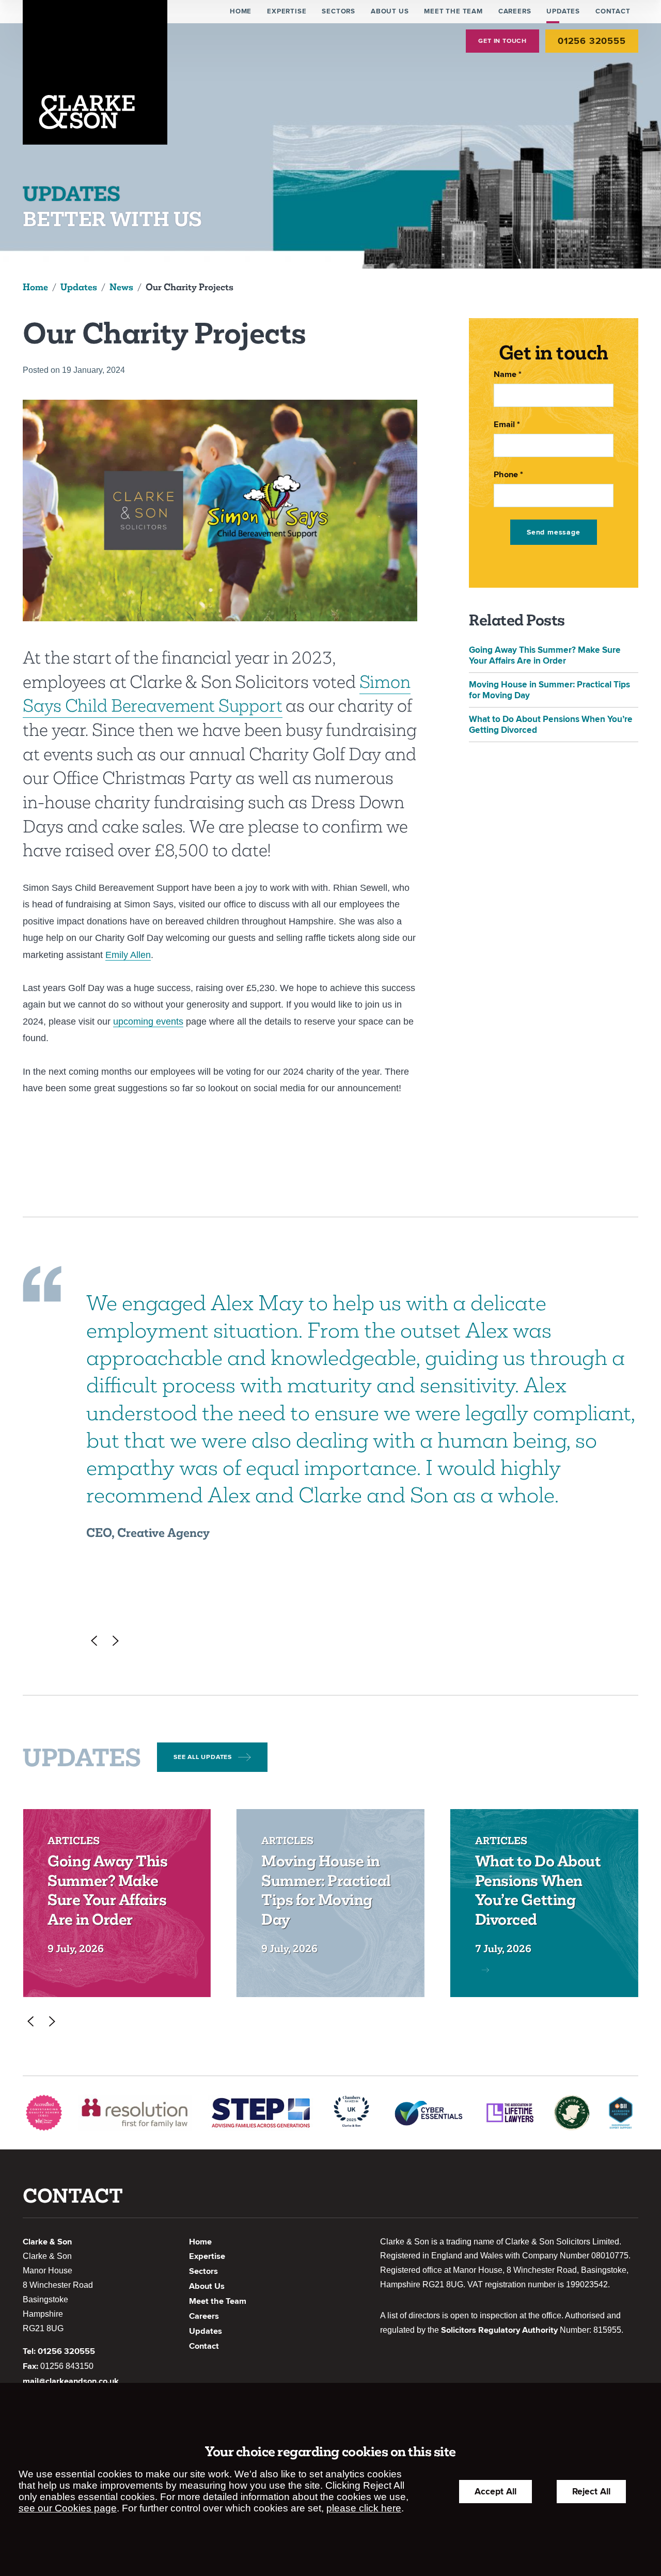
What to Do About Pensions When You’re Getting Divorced (538, 1890)
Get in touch (502, 41)
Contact (613, 11)
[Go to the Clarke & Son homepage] (95, 72)
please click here (364, 2508)
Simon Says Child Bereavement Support (216, 694)
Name (505, 374)
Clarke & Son (47, 2242)
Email (504, 425)
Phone (506, 475)
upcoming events (148, 1022)
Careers (515, 11)
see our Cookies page (68, 2508)
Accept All (495, 2492)
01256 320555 (592, 41)
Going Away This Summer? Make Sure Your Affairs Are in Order (545, 655)
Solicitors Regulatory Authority (499, 2330)
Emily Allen (128, 955)
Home (241, 11)
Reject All (591, 2492)
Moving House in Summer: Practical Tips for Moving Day (326, 1890)
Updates (563, 11)
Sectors (339, 11)
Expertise (287, 11)
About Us (390, 11)
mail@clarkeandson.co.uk (71, 2381)
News (121, 287)
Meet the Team (453, 11)
